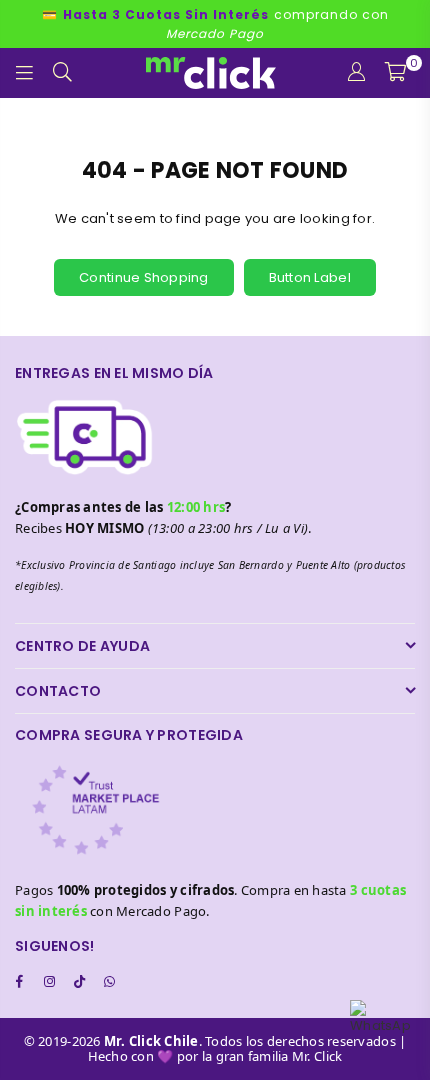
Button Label (310, 277)
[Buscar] (63, 73)
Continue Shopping (143, 277)
